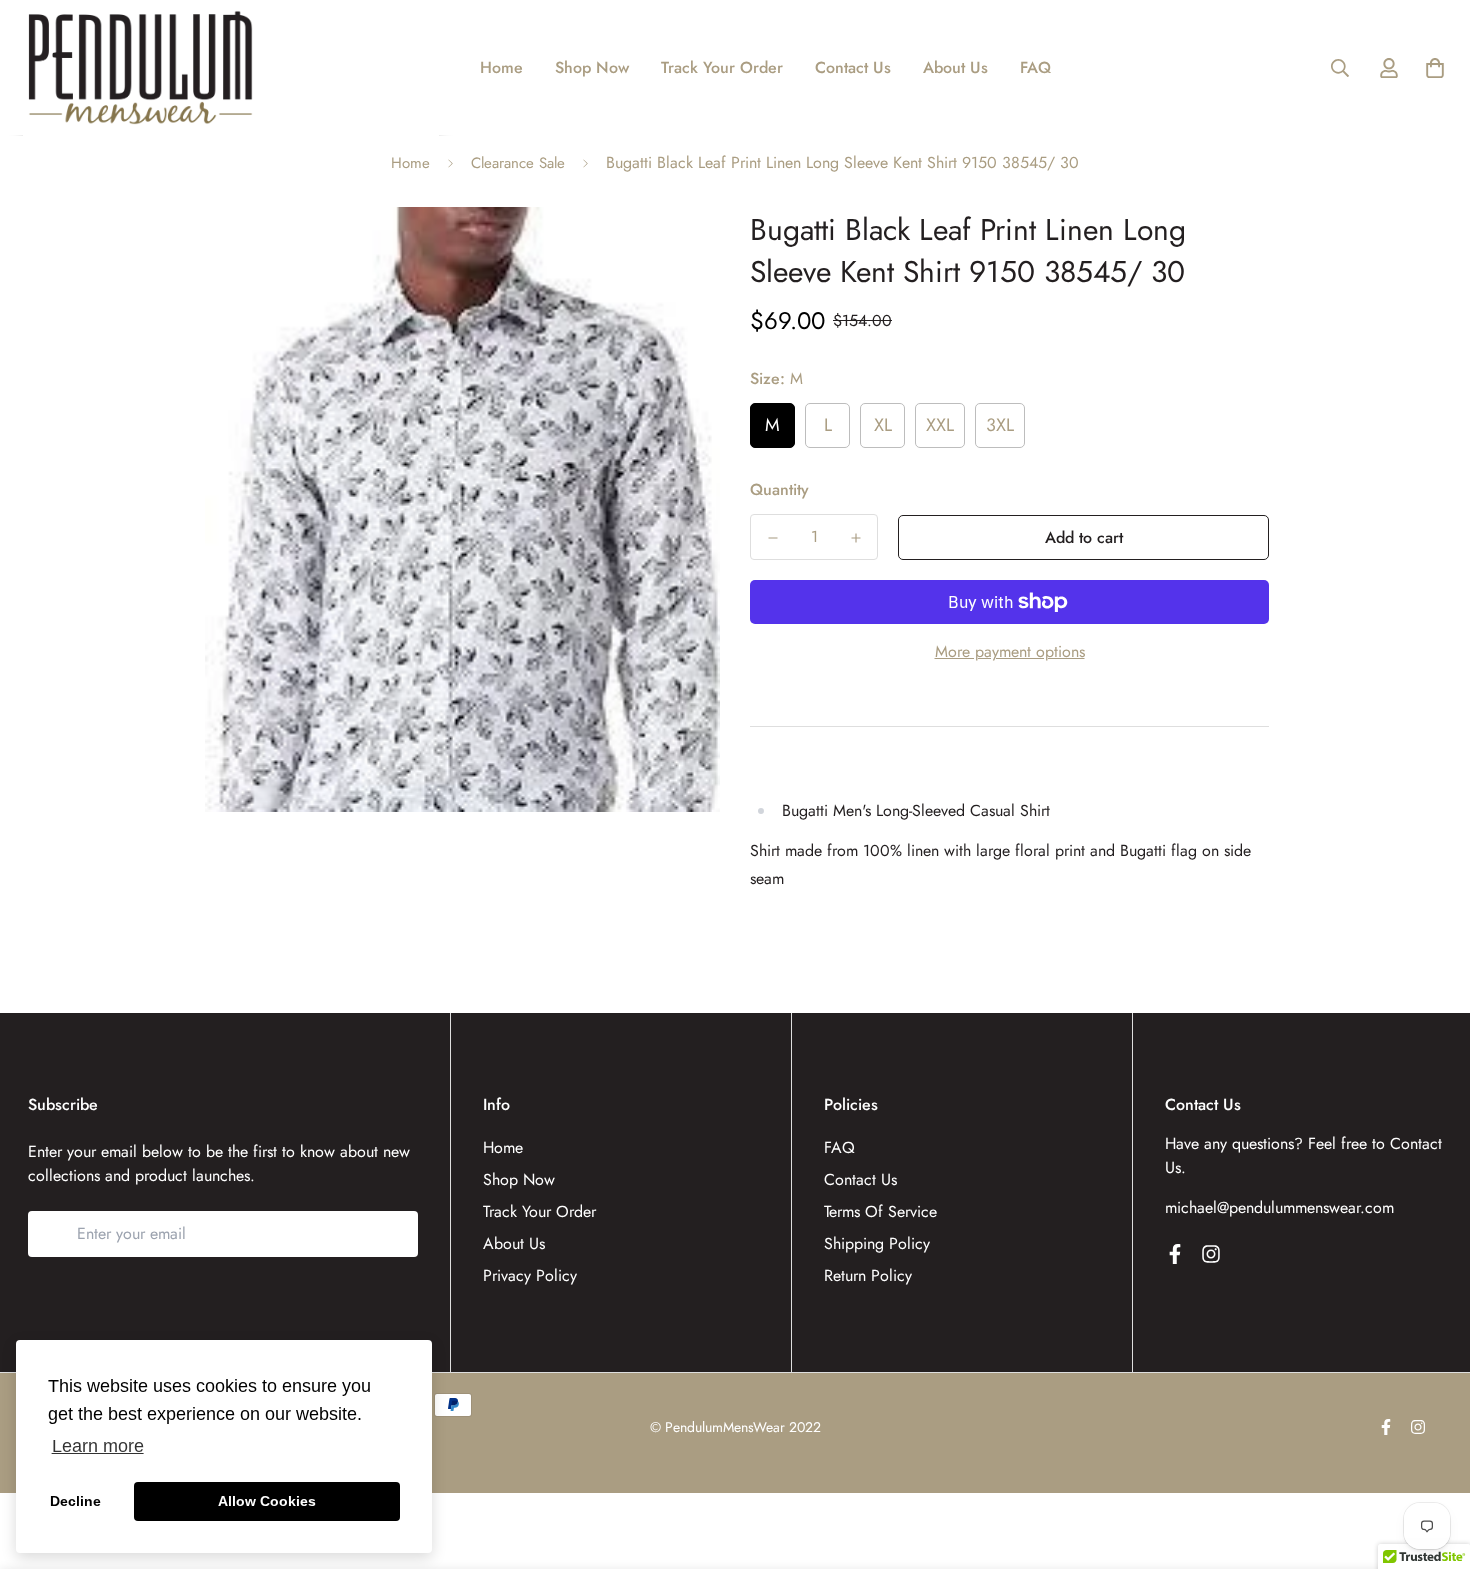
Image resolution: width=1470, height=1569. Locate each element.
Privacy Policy (530, 1275)
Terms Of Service (880, 1211)
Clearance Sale (518, 163)
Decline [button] (75, 1501)
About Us (955, 67)
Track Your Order (722, 67)
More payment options (1010, 651)
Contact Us (853, 67)
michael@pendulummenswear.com (1279, 1207)
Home (501, 67)
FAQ (1035, 67)
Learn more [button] (98, 1446)
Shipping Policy (877, 1243)
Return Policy (868, 1275)
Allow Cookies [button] (267, 1501)
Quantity (779, 489)
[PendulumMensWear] (140, 67)
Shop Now (592, 67)
